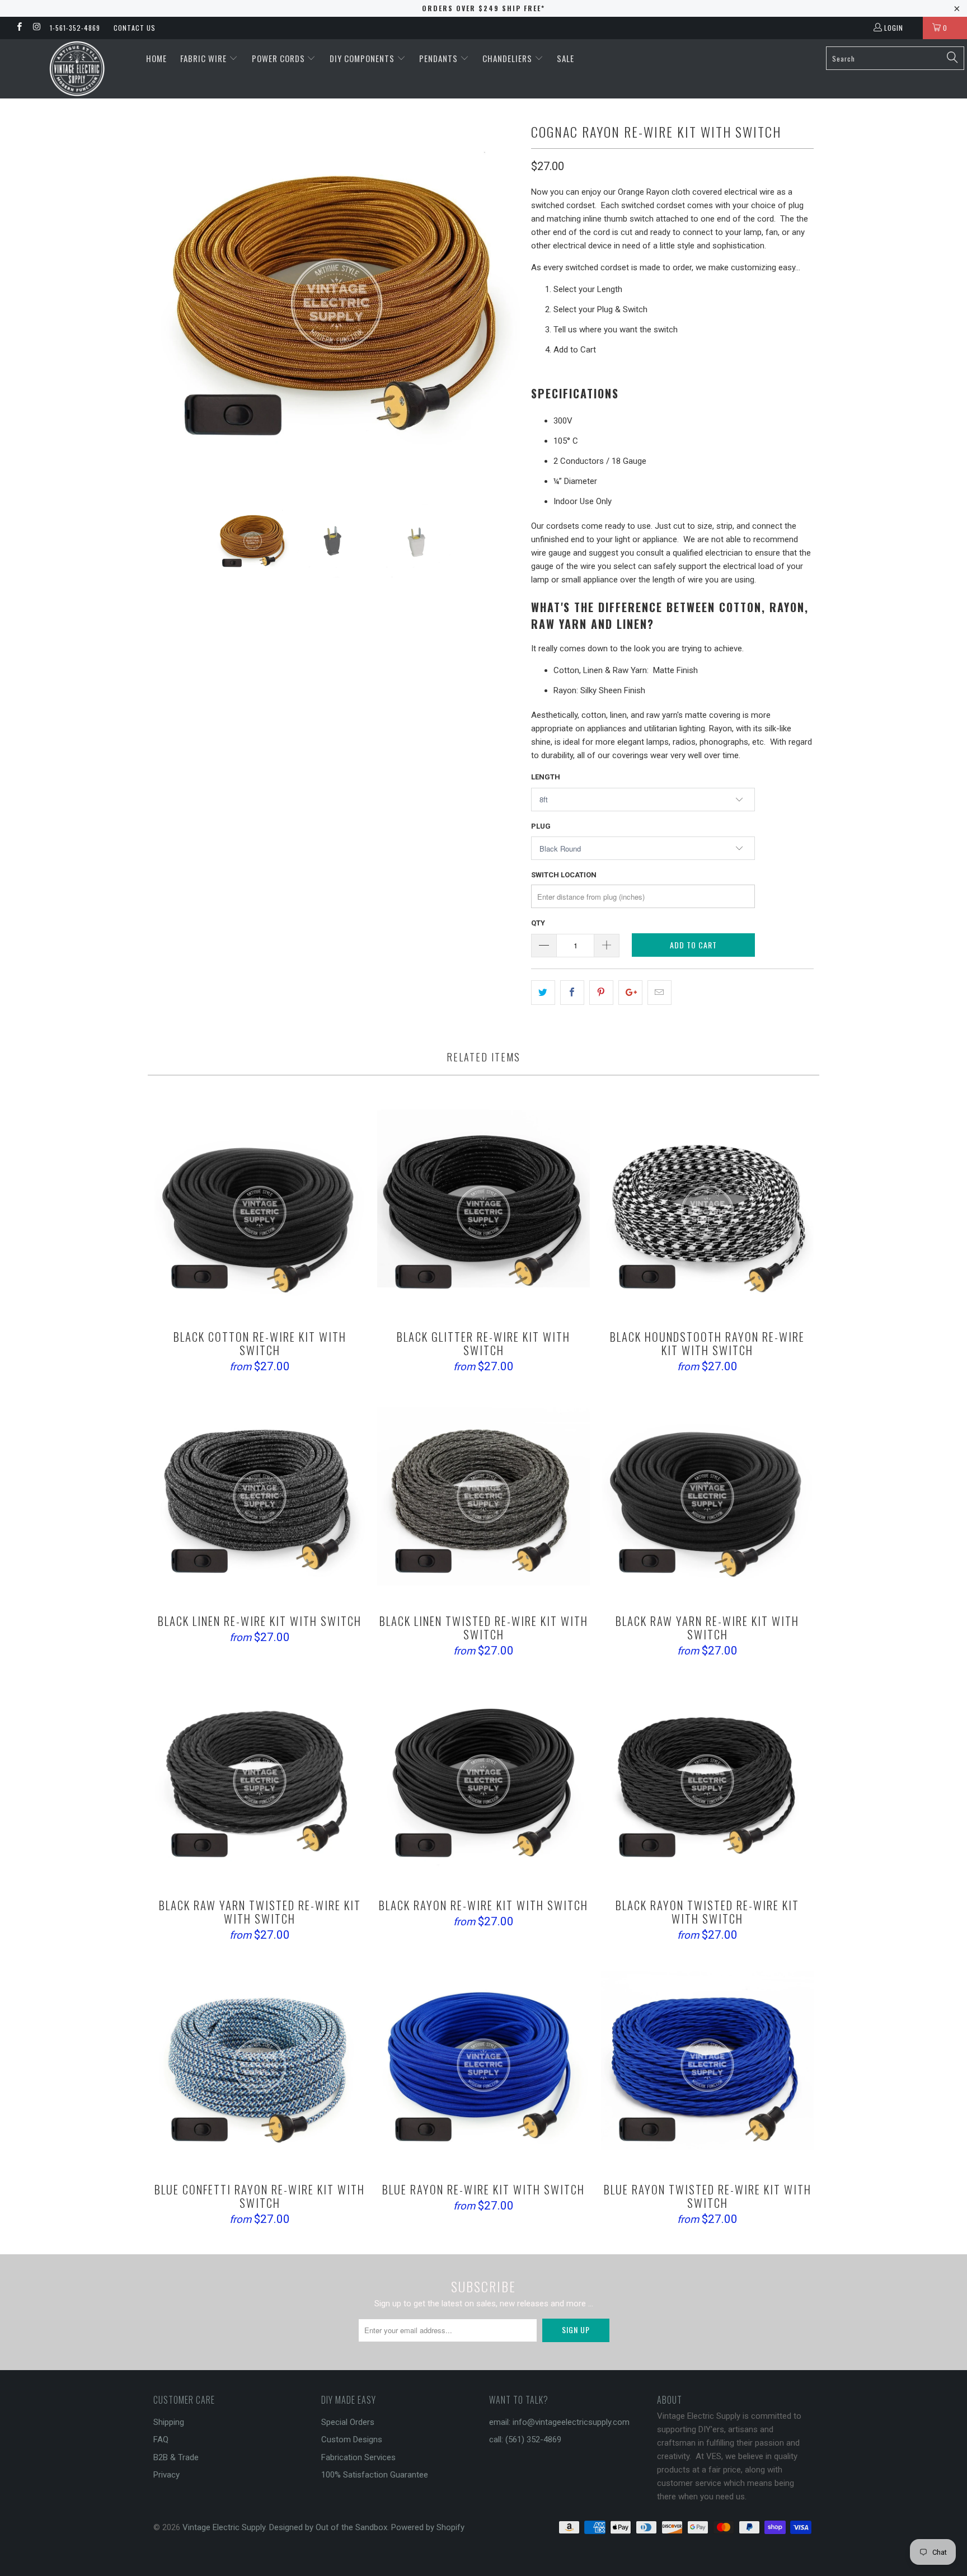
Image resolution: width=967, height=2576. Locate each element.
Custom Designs (352, 2439)
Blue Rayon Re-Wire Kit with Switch (483, 2065)
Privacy (166, 2475)
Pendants (440, 58)
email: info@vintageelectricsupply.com (559, 2422)
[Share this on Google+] (630, 993)
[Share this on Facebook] (572, 993)
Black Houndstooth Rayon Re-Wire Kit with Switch (707, 1212)
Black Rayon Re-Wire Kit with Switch (483, 1781)
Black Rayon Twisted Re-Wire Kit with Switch (707, 1781)
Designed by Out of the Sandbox (328, 2527)
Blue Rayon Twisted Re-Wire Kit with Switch (707, 2065)
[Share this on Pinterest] (601, 993)
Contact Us (135, 28)
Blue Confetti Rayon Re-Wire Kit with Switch (260, 2065)
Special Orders (348, 2422)
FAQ (161, 2439)
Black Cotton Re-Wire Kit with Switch (260, 1212)
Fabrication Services (358, 2457)
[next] (500, 304)
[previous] (173, 304)
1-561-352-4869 (75, 28)
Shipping (169, 2422)
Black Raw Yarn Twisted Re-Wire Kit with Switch (260, 1781)
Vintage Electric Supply (224, 2527)
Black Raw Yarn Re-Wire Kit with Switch (707, 1497)
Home (156, 58)
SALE (565, 58)
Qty (538, 923)
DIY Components (363, 58)
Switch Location (564, 875)
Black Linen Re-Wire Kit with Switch (260, 1497)
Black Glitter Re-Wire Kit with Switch (483, 1212)
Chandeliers (508, 58)
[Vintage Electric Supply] (77, 69)
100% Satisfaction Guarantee (375, 2475)
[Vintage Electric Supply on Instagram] (36, 28)
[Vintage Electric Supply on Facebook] (19, 28)
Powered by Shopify (428, 2527)
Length (546, 777)
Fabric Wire (205, 58)
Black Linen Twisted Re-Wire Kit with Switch (483, 1497)
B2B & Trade (176, 2457)
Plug (541, 826)
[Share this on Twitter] (543, 993)
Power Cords (280, 58)
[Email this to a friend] (659, 993)
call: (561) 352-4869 (525, 2439)
